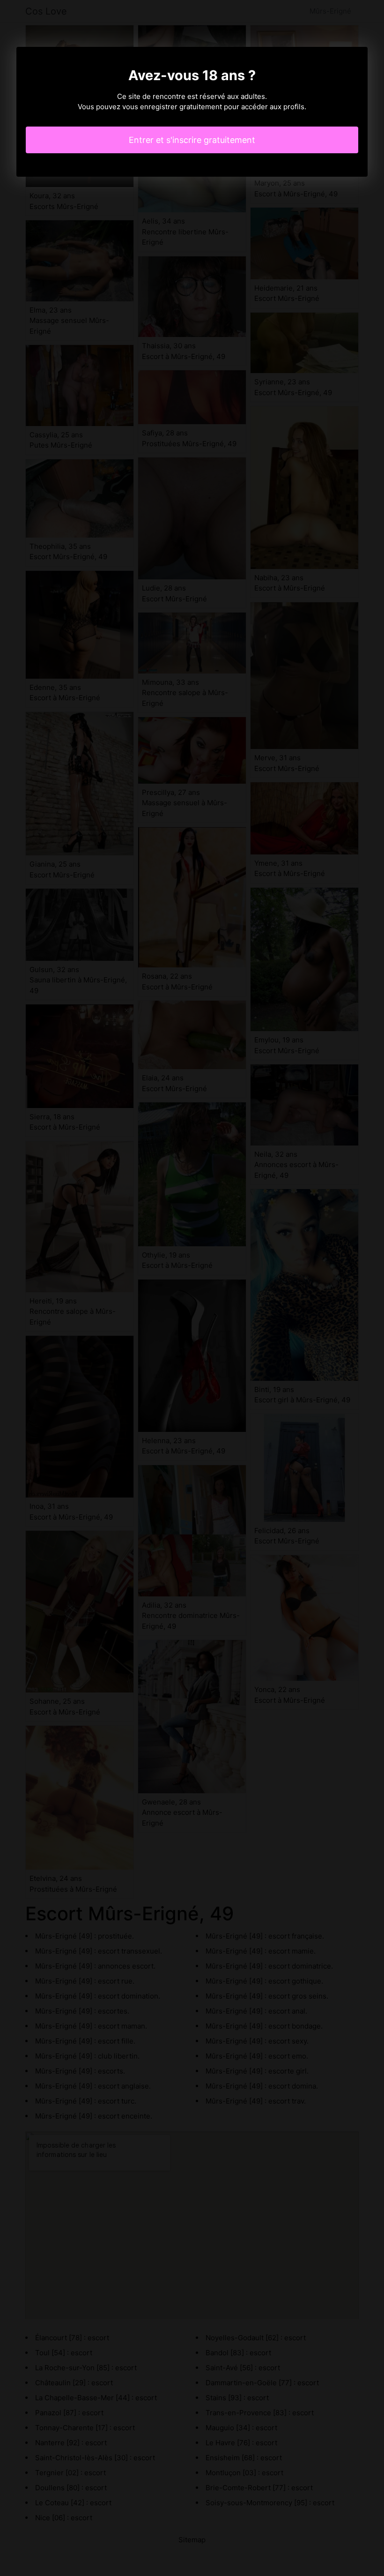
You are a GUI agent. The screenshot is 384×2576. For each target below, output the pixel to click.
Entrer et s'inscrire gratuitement (192, 140)
